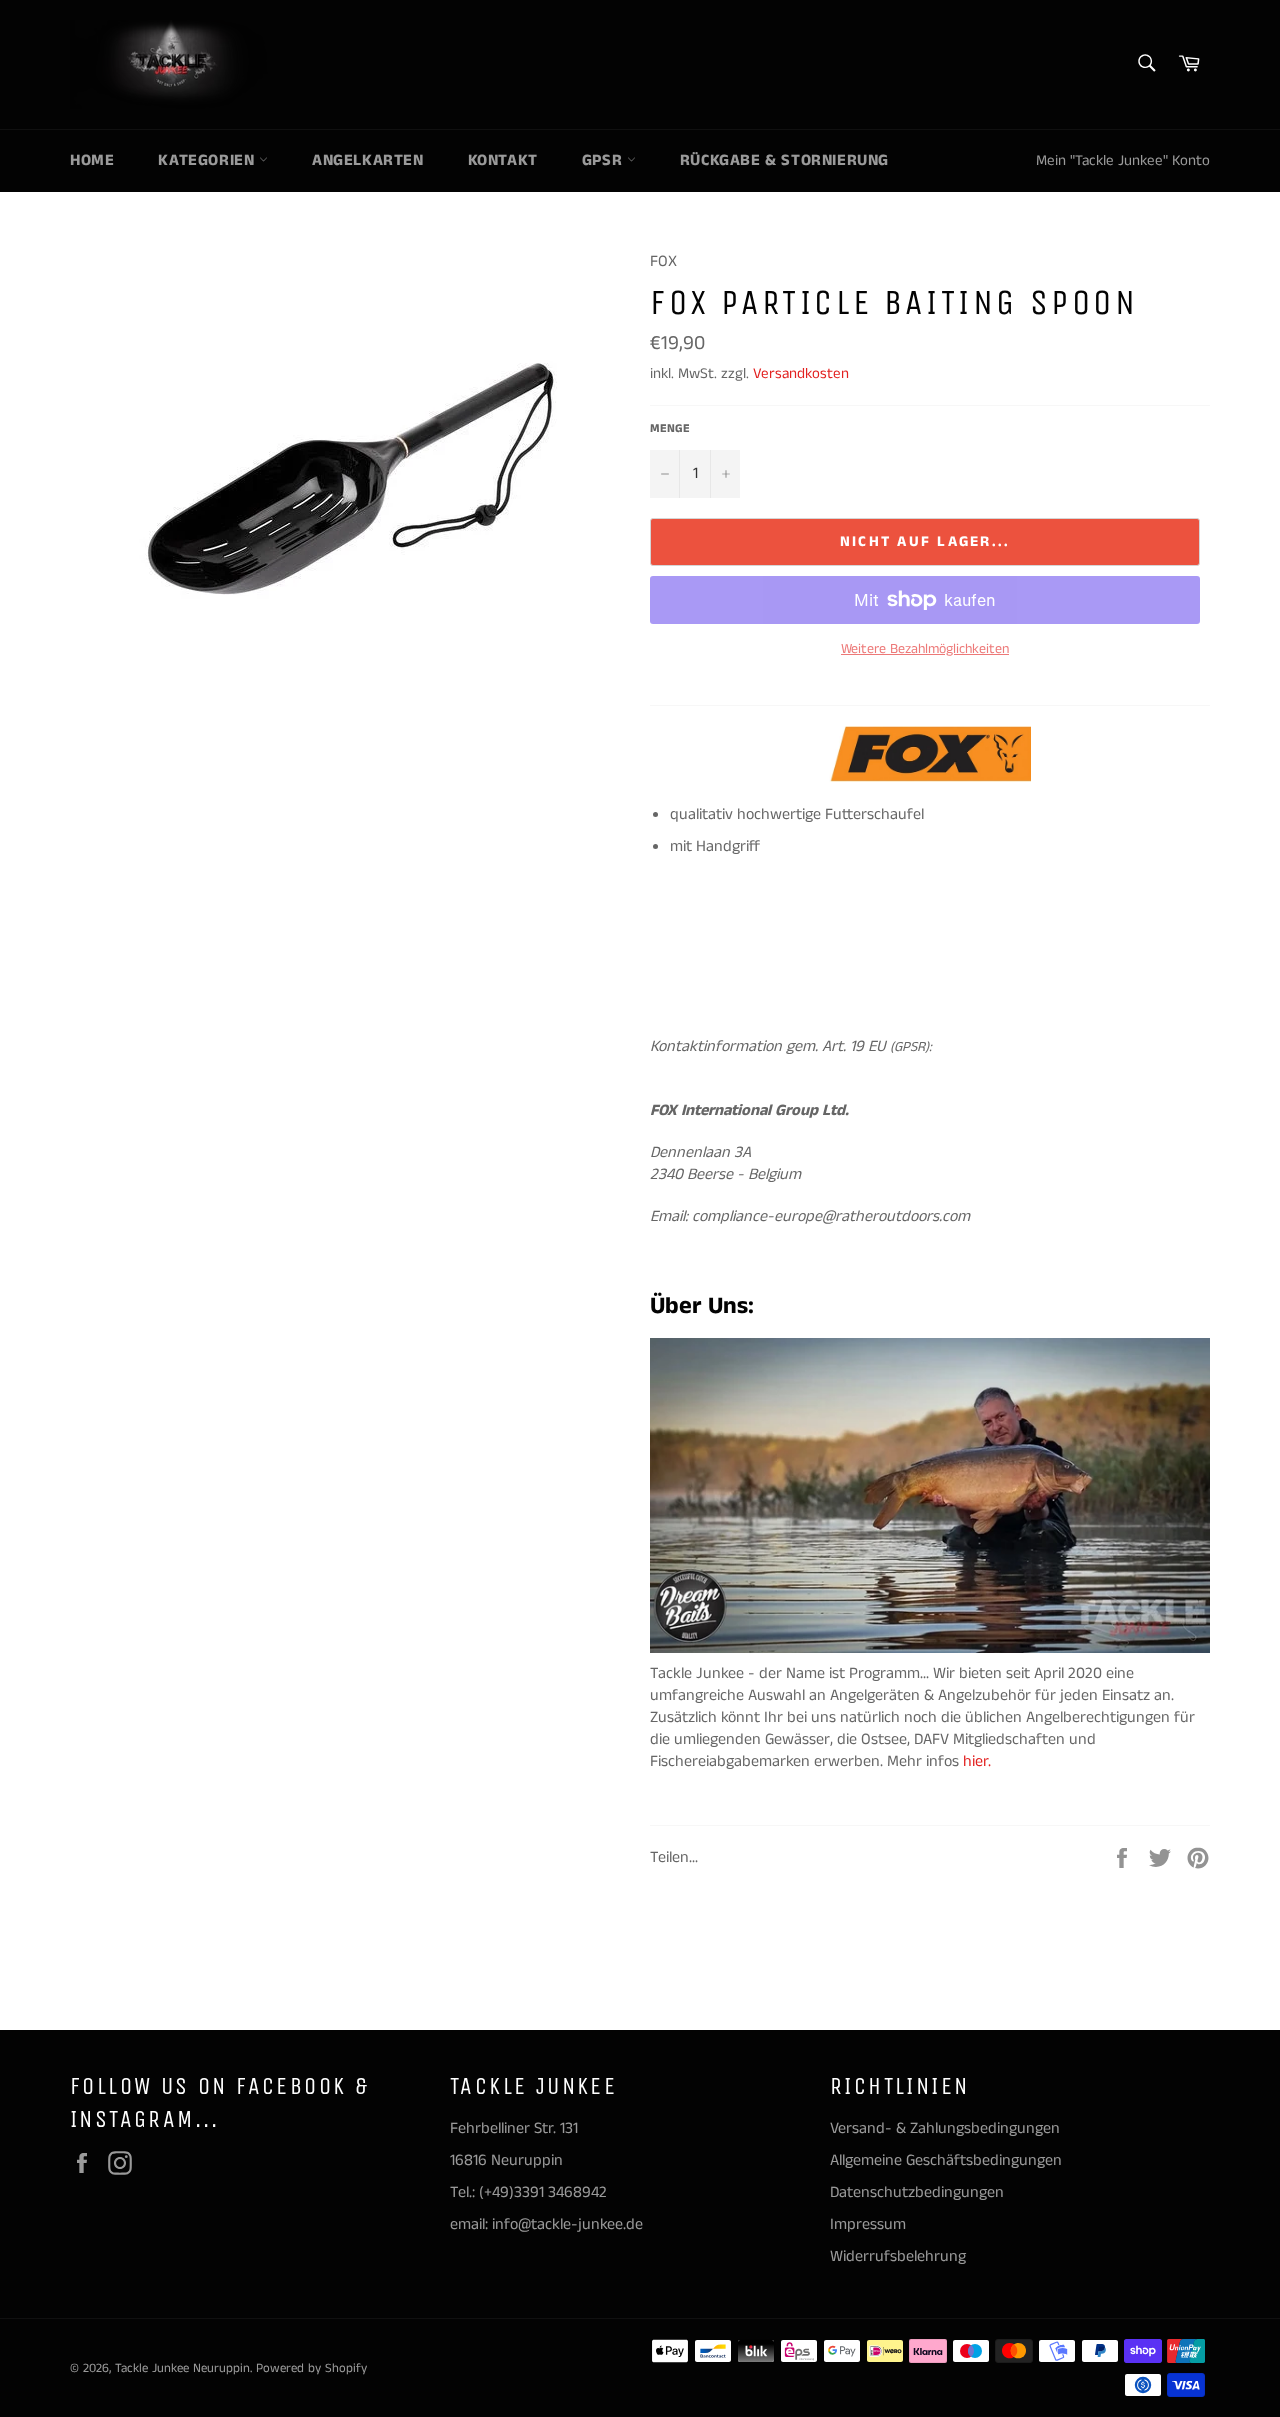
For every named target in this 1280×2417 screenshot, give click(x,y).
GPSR (604, 160)
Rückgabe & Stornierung (784, 160)
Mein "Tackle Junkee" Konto (1123, 160)
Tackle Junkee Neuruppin (182, 2368)
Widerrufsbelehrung (898, 2256)
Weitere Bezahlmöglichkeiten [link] (925, 649)
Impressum (868, 2224)
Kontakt (503, 160)
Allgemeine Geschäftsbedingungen (946, 2160)
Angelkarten (368, 160)
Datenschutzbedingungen (917, 2192)
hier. (979, 1761)
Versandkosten (801, 373)
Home (92, 160)
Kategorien (208, 160)
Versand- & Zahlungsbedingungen (945, 2128)
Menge (670, 429)
